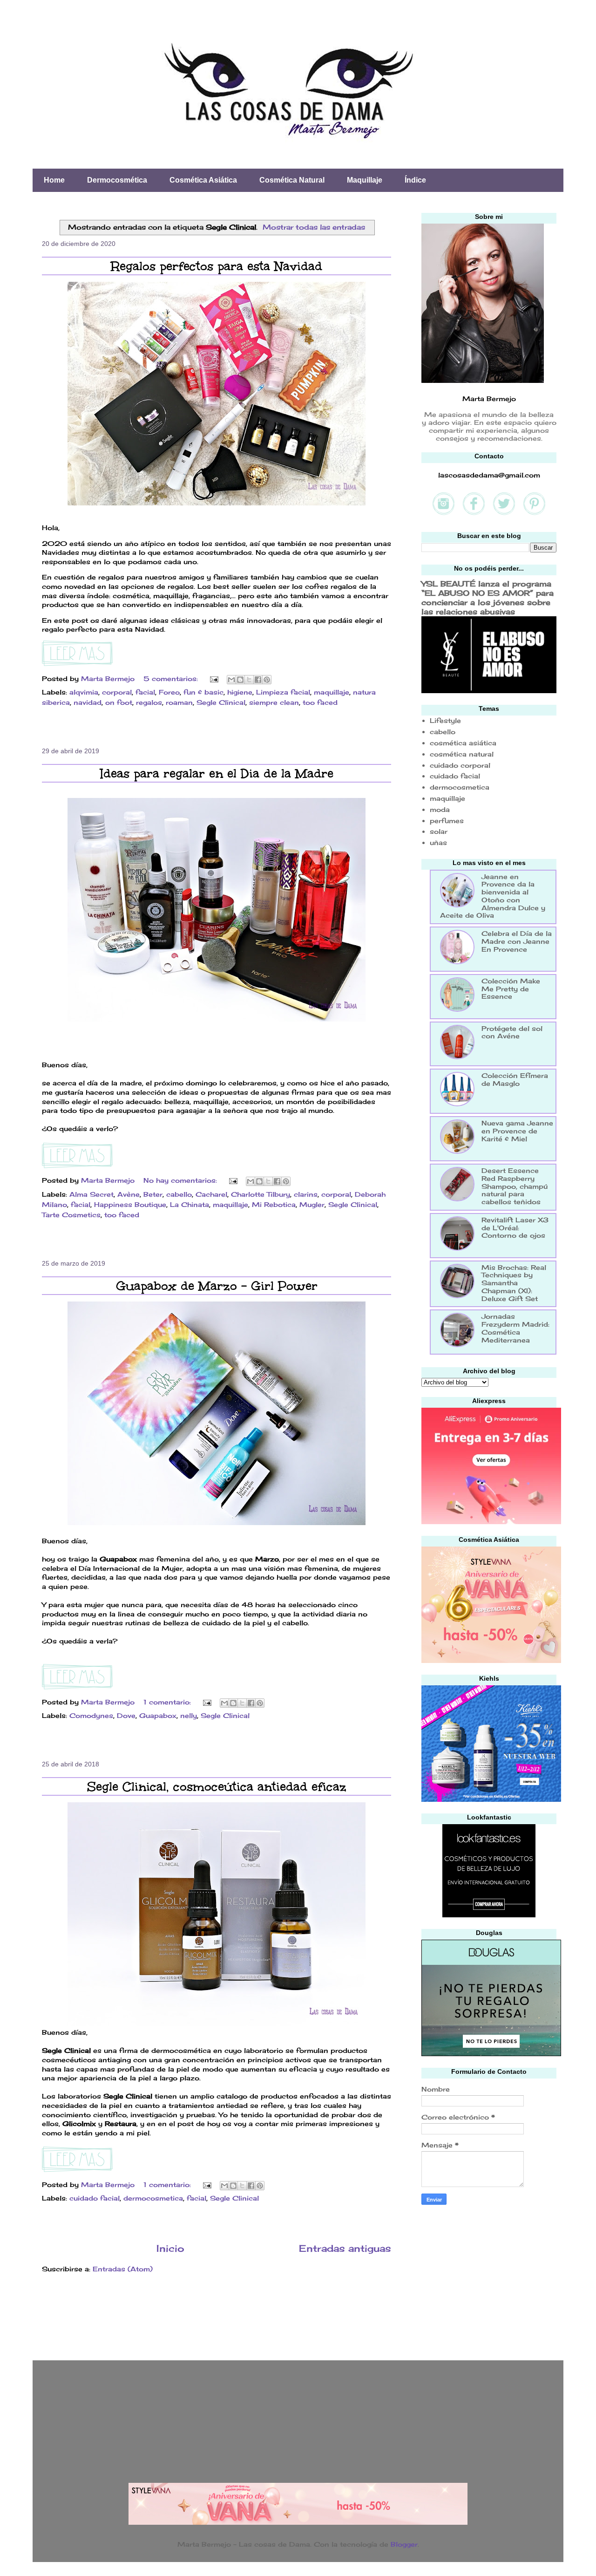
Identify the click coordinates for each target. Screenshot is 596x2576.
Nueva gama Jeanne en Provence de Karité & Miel (517, 1131)
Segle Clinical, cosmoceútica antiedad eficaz (217, 1786)
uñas (438, 842)
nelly (189, 1715)
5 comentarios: (172, 678)
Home (54, 180)
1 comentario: (168, 1702)
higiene (240, 692)
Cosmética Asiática (203, 180)
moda (440, 809)
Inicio (170, 2249)
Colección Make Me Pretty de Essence (511, 989)
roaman (179, 702)
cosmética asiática (463, 743)
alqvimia (84, 692)
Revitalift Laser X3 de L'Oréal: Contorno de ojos (515, 1228)
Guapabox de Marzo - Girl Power (217, 1286)
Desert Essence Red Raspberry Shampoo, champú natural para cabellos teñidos (515, 1186)
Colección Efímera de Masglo (515, 1079)
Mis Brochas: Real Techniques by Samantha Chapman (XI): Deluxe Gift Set (514, 1283)
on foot (119, 702)
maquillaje (332, 692)
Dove (126, 1715)
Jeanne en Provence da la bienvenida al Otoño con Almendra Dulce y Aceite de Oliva (493, 896)
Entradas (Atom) (123, 2269)
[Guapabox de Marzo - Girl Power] (77, 1687)
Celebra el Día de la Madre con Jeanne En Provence (517, 941)
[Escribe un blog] (240, 680)
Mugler (312, 1204)
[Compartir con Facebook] (258, 680)
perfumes (447, 821)
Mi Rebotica (274, 1204)
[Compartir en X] (249, 680)
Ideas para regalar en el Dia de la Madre (217, 773)
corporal (117, 692)
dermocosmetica (153, 2198)
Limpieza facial (283, 692)
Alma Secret (91, 1194)
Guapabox (158, 1715)
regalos (149, 702)
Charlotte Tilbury (261, 1194)
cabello (179, 1194)
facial (145, 692)
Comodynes (91, 1715)
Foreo (169, 692)
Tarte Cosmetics (71, 1215)
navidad (88, 702)
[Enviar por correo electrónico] (231, 680)
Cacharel (211, 1194)
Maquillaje (365, 180)
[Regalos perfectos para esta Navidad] (77, 664)
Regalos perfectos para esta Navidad (217, 266)
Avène (129, 1194)
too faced (320, 702)
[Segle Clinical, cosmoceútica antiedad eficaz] (77, 2170)
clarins (306, 1194)
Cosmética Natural (292, 180)
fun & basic (203, 692)
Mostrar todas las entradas (314, 227)
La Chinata (190, 1204)
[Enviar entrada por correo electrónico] (214, 678)
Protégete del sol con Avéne (512, 1032)
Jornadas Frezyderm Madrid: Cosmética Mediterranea (515, 1328)
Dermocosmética (117, 180)
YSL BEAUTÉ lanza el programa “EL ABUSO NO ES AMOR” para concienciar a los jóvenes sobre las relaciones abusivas (488, 598)
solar (439, 831)
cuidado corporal (460, 765)
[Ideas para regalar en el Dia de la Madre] (77, 1166)
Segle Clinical (221, 702)
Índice (415, 180)
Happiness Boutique (130, 1204)
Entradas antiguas (345, 2249)
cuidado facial (95, 2198)
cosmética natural (462, 754)
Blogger (404, 2544)
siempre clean (274, 702)
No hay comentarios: (181, 1180)
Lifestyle (445, 720)
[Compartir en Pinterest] (267, 680)
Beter (153, 1194)
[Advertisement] (491, 2280)
